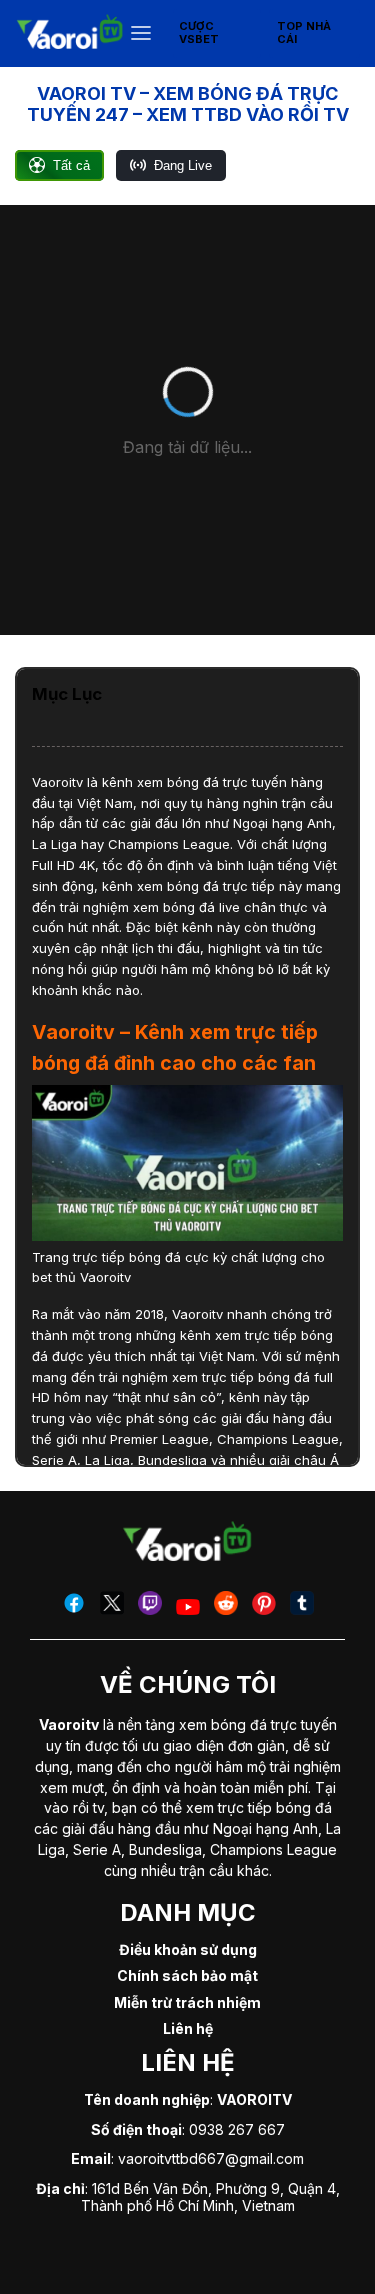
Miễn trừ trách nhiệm (187, 2002)
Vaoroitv (57, 782)
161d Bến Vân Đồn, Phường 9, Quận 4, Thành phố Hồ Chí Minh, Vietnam (210, 2197)
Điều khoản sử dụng (188, 1949)
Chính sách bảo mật (187, 1975)
